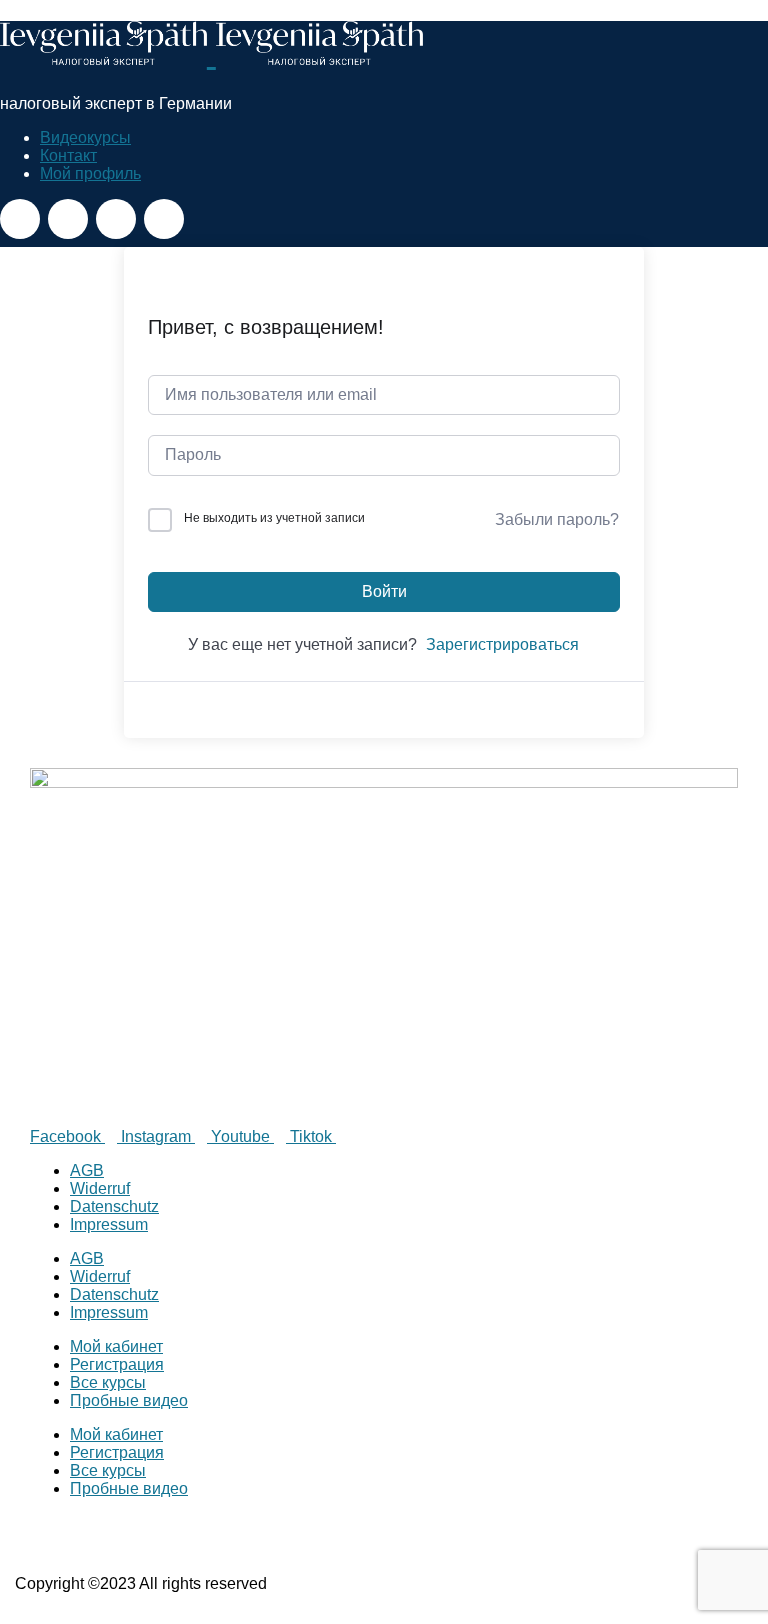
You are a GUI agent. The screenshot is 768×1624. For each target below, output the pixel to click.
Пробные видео (129, 1400)
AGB (87, 1170)
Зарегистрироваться (502, 644)
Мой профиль (90, 173)
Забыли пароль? (557, 519)
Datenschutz (114, 1206)
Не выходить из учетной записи (274, 518)
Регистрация (117, 1364)
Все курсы (108, 1382)
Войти (384, 591)
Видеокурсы (85, 137)
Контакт (68, 155)
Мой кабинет (116, 1346)
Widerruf (100, 1188)
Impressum (109, 1224)
